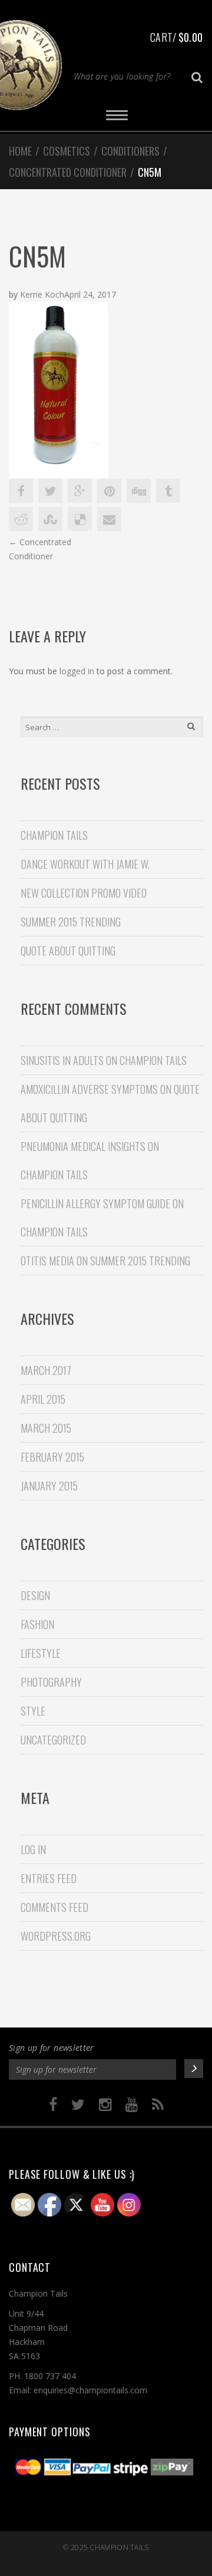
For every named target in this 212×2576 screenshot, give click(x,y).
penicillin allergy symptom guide (95, 1203)
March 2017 (46, 1370)
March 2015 (46, 1428)
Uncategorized (53, 1740)
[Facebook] (53, 2105)
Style (33, 1711)
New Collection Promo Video (84, 893)
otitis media (47, 1261)
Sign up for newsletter (52, 2048)
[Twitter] (78, 2105)
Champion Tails (119, 2547)
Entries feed (49, 1878)
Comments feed (54, 1907)
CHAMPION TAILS (54, 835)
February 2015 (52, 1457)
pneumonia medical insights (83, 1146)
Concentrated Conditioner (68, 172)
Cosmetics (67, 151)
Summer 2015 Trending (71, 922)
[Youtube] (132, 2105)
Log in (33, 1849)
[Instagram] (105, 2105)
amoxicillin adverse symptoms (89, 1089)
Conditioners (130, 151)
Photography (51, 1682)
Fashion (37, 1624)
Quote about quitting (68, 951)
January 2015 (49, 1486)
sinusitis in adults (62, 1060)
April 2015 (43, 1399)
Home (20, 151)
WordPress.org (56, 1936)
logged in (77, 671)
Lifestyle (41, 1653)
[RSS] (158, 2105)
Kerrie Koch (42, 294)
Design (35, 1595)
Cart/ (176, 37)
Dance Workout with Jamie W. (85, 864)
